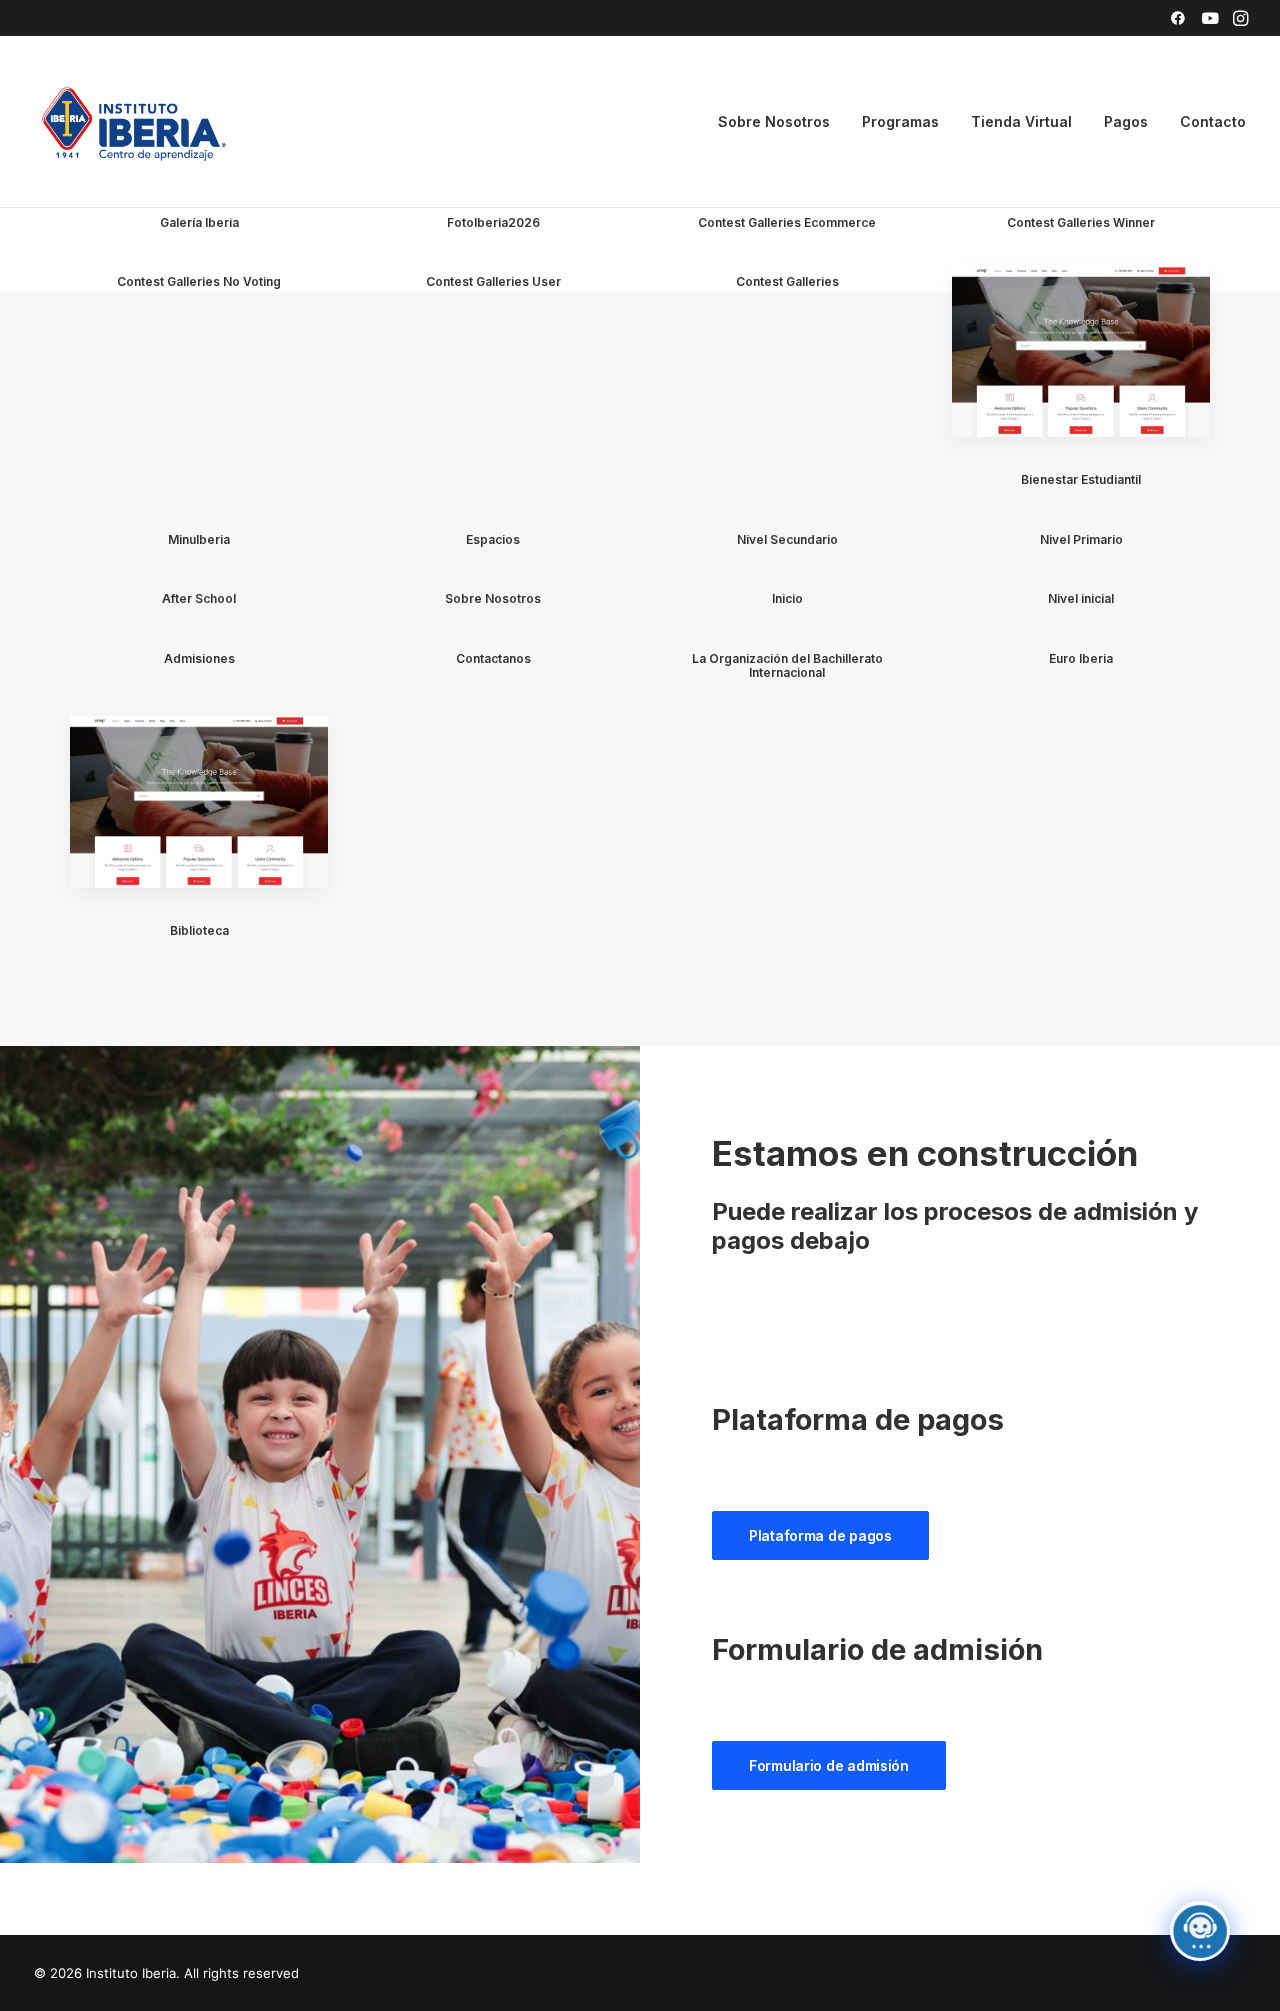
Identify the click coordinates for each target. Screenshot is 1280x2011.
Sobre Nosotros (493, 598)
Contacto (1213, 121)
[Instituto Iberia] (134, 122)
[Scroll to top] (1242, 1932)
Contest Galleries (787, 281)
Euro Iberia (1081, 658)
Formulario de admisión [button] (829, 1765)
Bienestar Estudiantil (1081, 479)
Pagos (1126, 121)
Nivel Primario (1081, 539)
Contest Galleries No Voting (199, 281)
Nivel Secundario (787, 539)
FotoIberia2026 (493, 222)
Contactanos (493, 658)
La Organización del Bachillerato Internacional (787, 665)
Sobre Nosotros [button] (774, 121)
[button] (1178, 18)
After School (199, 598)
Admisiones (199, 658)
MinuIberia (199, 539)
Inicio (787, 598)
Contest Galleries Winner (1081, 222)
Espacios (493, 539)
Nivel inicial (1081, 598)
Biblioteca (199, 930)
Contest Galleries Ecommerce (787, 222)
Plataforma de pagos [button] (820, 1535)
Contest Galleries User (493, 281)
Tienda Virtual (1021, 121)
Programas (900, 121)
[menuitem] (1178, 18)
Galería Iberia (199, 222)
